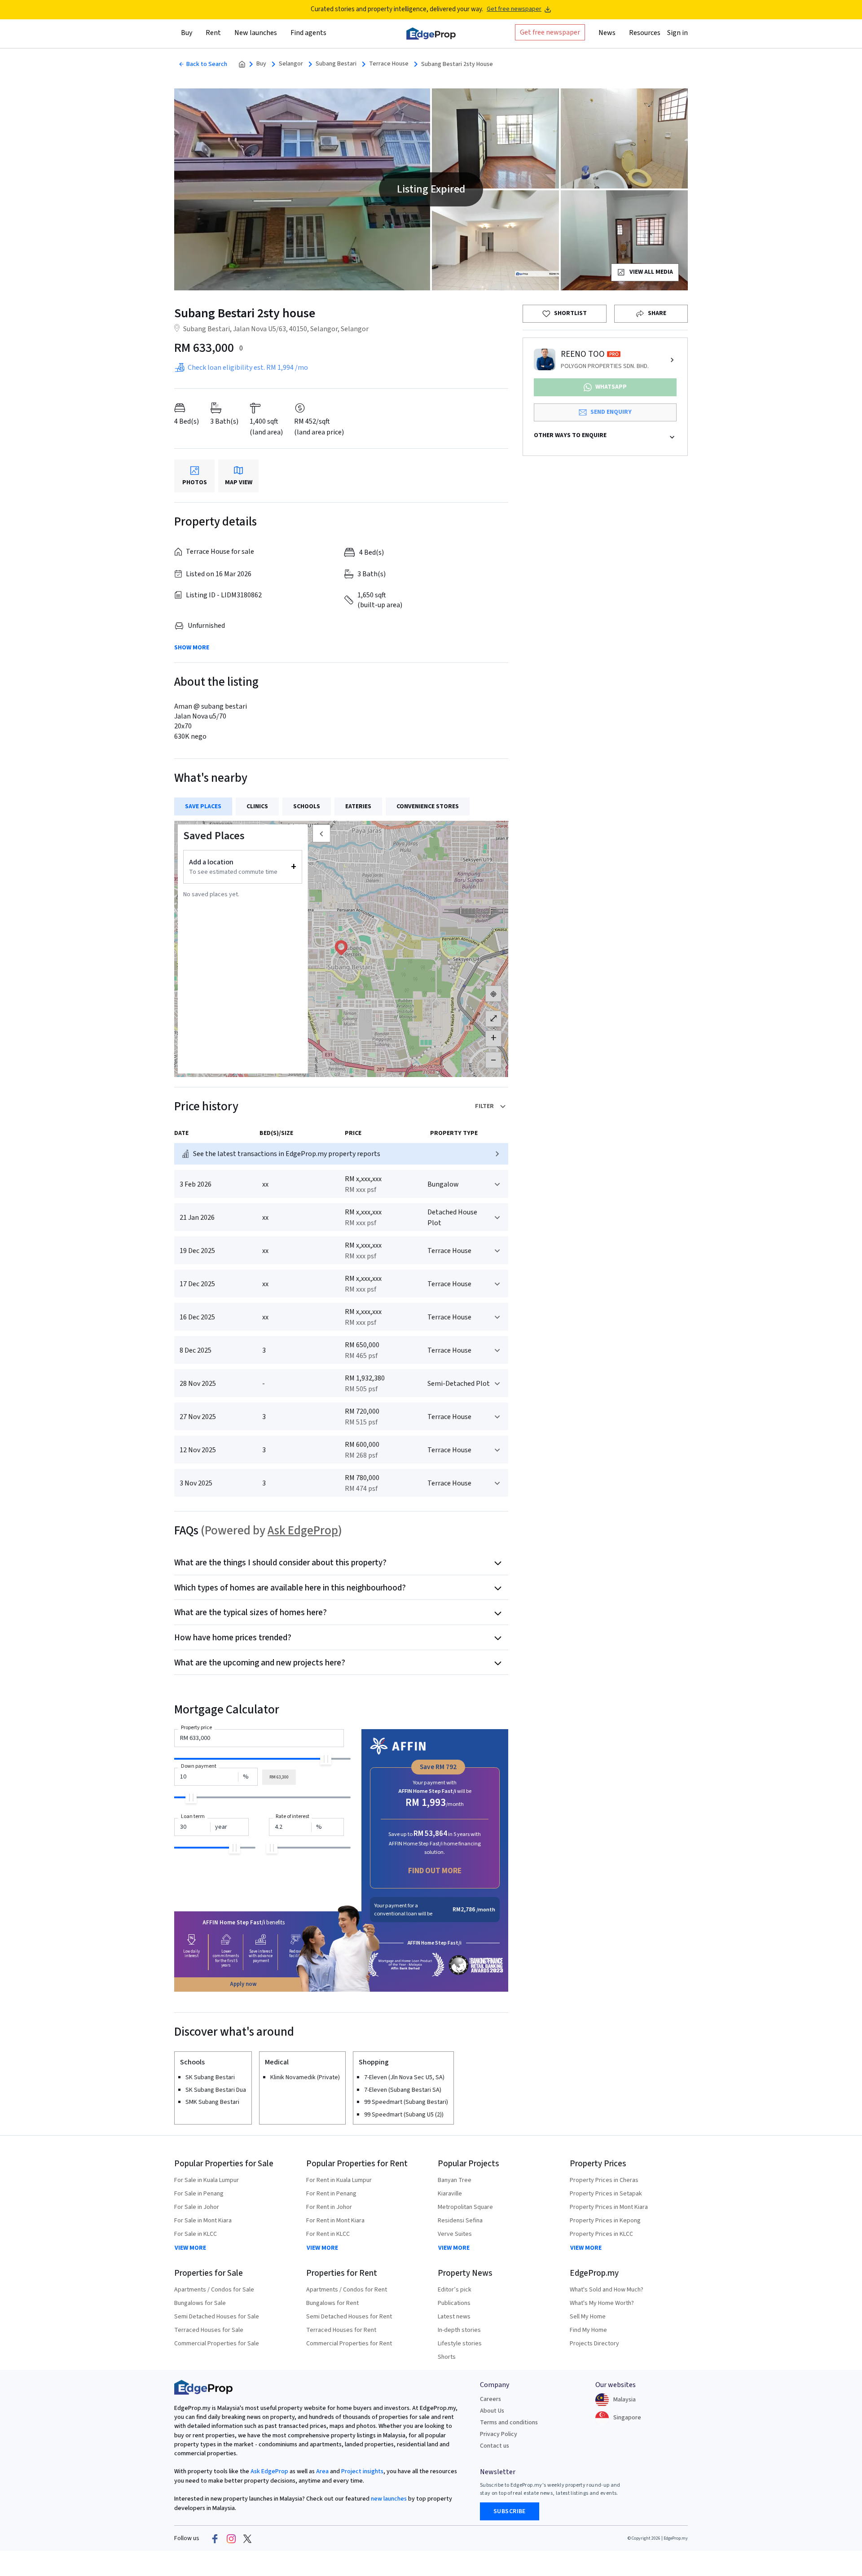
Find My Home (588, 2330)
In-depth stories (459, 2330)
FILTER (484, 1106)
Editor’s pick (455, 2290)
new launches (389, 2499)
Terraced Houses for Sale (209, 2330)
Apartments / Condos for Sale (214, 2290)
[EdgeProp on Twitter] (247, 2538)
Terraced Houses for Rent (341, 2330)
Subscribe (510, 2511)
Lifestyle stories (460, 2344)
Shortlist (570, 313)
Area (322, 2471)
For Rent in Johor (329, 2207)
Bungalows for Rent (332, 2303)
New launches (256, 33)
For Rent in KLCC (328, 2234)
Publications (454, 2303)
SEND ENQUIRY (611, 412)
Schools (307, 806)
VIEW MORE (190, 2248)
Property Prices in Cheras (604, 2180)
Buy (261, 64)
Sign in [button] (677, 33)
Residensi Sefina (460, 2221)
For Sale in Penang (199, 2194)
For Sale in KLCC (196, 2234)
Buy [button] (187, 33)
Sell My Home (588, 2317)
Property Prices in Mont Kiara (609, 2207)
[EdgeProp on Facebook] (215, 2538)
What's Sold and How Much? (607, 2290)
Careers (490, 2399)
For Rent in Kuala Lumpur (339, 2180)
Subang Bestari (336, 64)
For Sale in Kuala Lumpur (207, 2180)
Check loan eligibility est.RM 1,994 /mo (248, 368)
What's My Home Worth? (602, 2303)
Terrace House (389, 64)
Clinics (257, 806)
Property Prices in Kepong (605, 2221)
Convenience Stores (428, 806)
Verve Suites (455, 2234)
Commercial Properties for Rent (349, 2344)
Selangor (291, 64)
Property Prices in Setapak (606, 2194)
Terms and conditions (509, 2423)
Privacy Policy (499, 2434)
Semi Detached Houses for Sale (217, 2317)
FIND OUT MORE (435, 1871)
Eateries (358, 806)
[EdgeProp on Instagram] (231, 2538)
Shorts (447, 2357)
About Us (492, 2411)
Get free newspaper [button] (550, 32)
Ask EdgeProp (303, 1531)
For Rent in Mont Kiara (335, 2221)
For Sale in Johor (197, 2207)
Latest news (454, 2317)
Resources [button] (645, 33)
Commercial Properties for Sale (217, 2344)
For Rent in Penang (331, 2194)
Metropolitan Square (465, 2207)
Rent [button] (213, 33)
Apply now (243, 1984)
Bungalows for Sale (200, 2303)
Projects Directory (594, 2344)
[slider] (326, 1759)
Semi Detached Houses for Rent (349, 2317)
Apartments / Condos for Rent (347, 2290)
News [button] (607, 33)
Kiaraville (450, 2194)
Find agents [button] (308, 33)
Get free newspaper (514, 9)
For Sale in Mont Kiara (203, 2221)
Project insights (362, 2471)
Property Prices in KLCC (601, 2234)
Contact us (495, 2446)
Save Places (203, 806)
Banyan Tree (455, 2180)
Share (657, 313)
